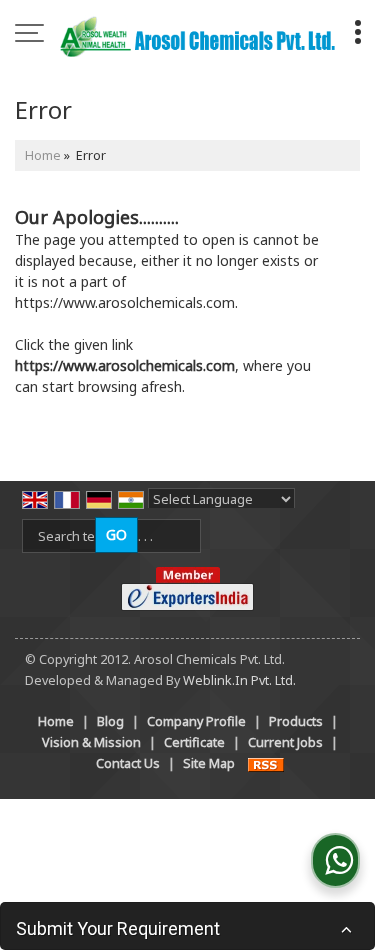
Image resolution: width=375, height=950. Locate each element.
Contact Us (128, 763)
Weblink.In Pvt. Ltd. (239, 680)
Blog (110, 721)
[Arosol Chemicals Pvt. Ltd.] (197, 35)
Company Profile (196, 721)
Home (43, 155)
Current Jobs (285, 742)
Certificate (194, 742)
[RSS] (266, 763)
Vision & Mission (91, 742)
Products (296, 721)
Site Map (209, 763)
